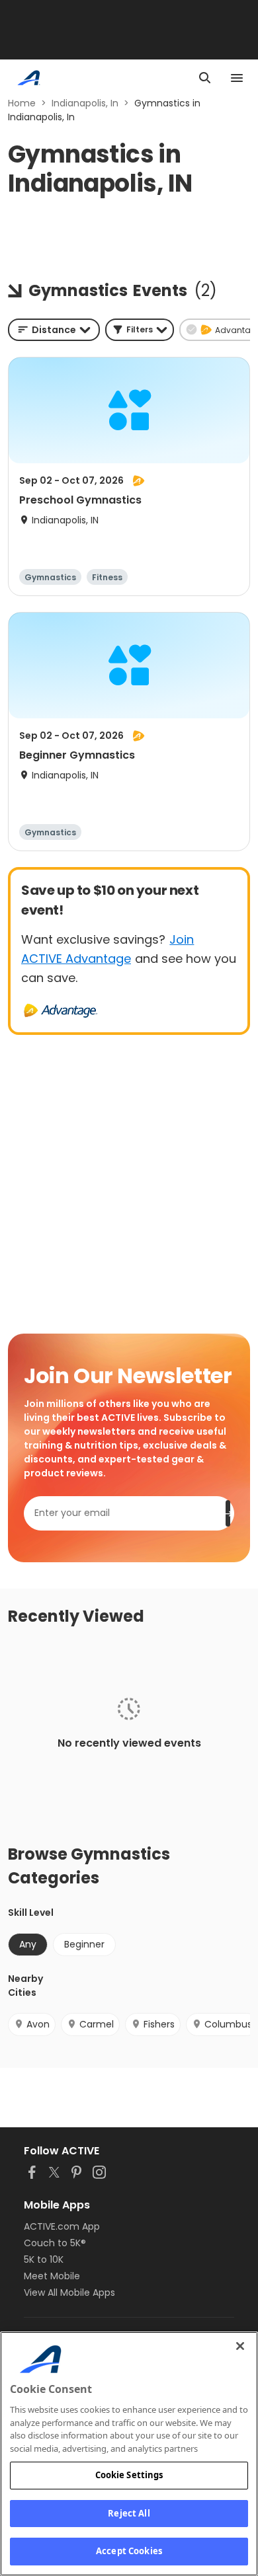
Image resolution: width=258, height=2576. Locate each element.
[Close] (240, 2346)
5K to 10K (44, 2259)
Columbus (228, 2024)
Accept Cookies (129, 2551)
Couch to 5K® (55, 2243)
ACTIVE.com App (62, 2226)
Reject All (129, 2513)
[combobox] (54, 330)
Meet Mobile (52, 2276)
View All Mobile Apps (69, 2292)
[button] (140, 330)
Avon (38, 2024)
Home (22, 103)
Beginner (84, 1944)
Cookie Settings (129, 2475)
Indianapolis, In (85, 103)
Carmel (97, 2024)
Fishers (159, 2024)
